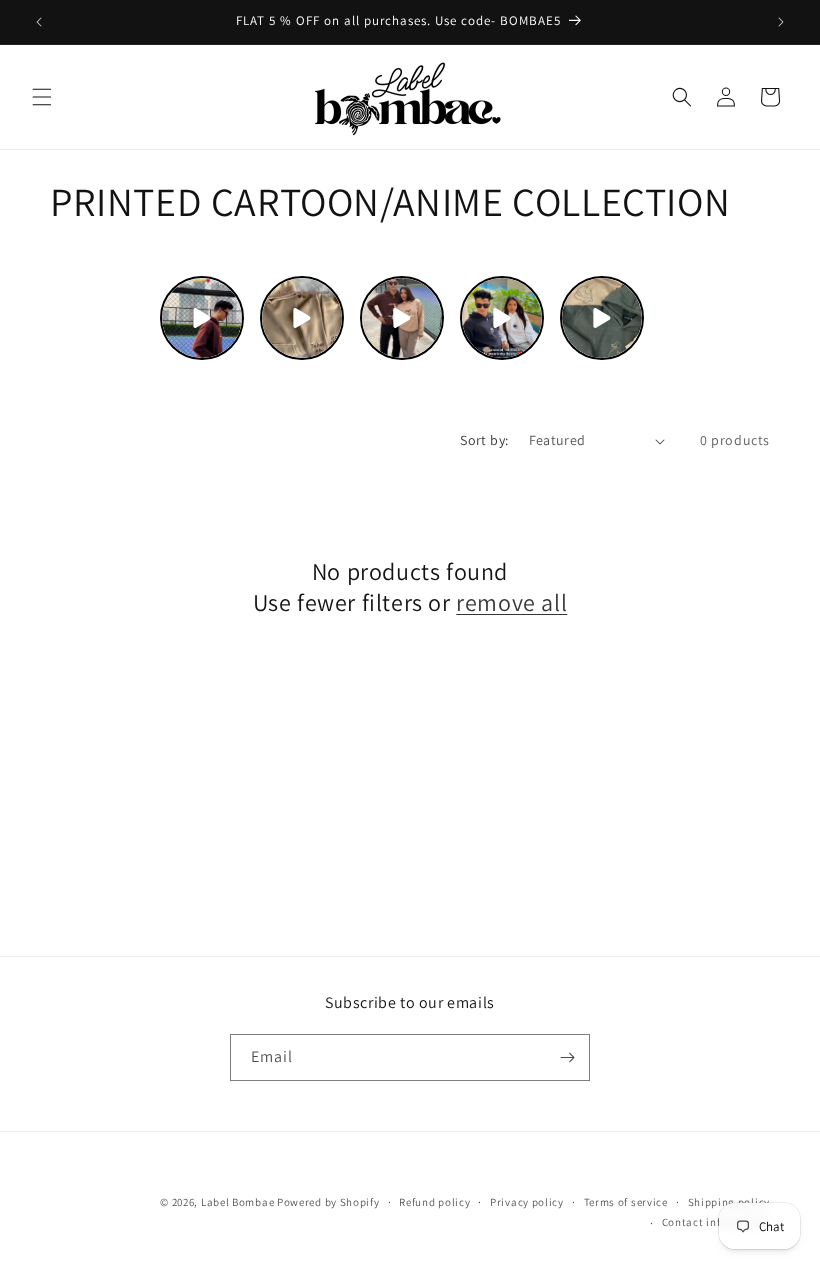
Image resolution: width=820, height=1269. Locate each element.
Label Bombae (237, 1202)
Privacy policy (527, 1202)
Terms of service (626, 1202)
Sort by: (484, 440)
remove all (511, 602)
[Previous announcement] (39, 22)
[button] (42, 97)
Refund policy (434, 1202)
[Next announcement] (781, 22)
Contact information (716, 1222)
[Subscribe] (567, 1057)
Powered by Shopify (328, 1202)
